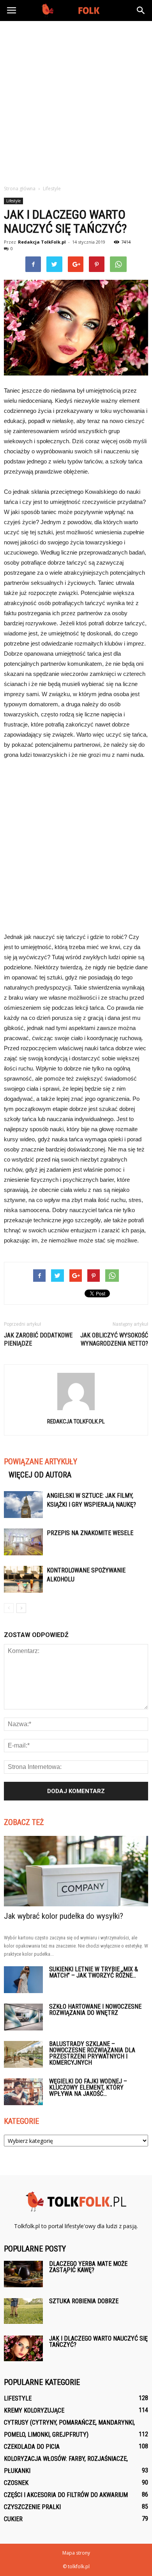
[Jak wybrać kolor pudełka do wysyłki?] (76, 1871)
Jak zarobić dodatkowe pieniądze (38, 1339)
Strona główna (20, 189)
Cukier (13, 2519)
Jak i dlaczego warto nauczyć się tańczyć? (98, 2342)
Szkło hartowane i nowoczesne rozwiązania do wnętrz (95, 2010)
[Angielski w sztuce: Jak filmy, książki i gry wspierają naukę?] (23, 1505)
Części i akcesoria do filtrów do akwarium (66, 2495)
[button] (141, 11)
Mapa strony (76, 2553)
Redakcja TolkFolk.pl (42, 242)
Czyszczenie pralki (32, 2507)
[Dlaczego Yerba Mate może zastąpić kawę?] (23, 2274)
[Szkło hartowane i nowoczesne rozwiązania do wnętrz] (23, 2017)
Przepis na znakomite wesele (90, 1533)
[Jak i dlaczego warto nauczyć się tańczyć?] (23, 2349)
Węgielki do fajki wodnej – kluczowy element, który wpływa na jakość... (88, 2087)
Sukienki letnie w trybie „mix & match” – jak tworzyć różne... (94, 1972)
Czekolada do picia (32, 2447)
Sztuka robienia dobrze (84, 2301)
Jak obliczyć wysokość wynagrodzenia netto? (114, 1339)
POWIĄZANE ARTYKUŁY (41, 1462)
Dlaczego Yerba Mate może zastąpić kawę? (88, 2267)
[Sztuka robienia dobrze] (23, 2311)
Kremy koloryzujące (34, 2410)
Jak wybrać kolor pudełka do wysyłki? (64, 1916)
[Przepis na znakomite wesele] (23, 1542)
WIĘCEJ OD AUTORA (40, 1475)
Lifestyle (13, 201)
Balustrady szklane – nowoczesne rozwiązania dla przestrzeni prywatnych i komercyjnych (92, 2053)
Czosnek (16, 2483)
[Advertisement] (76, 101)
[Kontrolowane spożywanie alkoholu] (23, 1579)
